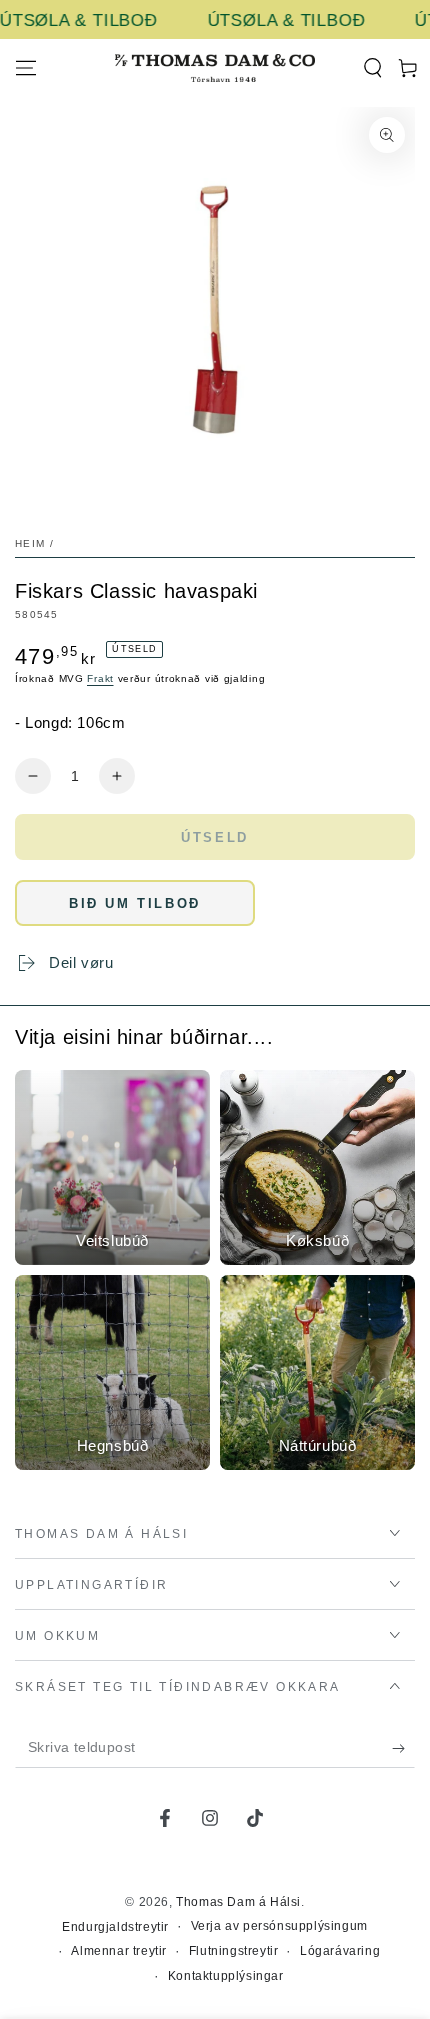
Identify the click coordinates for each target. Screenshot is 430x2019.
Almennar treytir (119, 1951)
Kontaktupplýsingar (226, 1976)
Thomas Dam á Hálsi (238, 1902)
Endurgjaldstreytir (115, 1927)
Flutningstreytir (234, 1951)
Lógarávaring (340, 1951)
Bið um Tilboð (135, 903)
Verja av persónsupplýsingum (279, 1926)
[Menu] (26, 68)
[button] (372, 68)
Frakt (100, 678)
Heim (30, 543)
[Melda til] (403, 1748)
